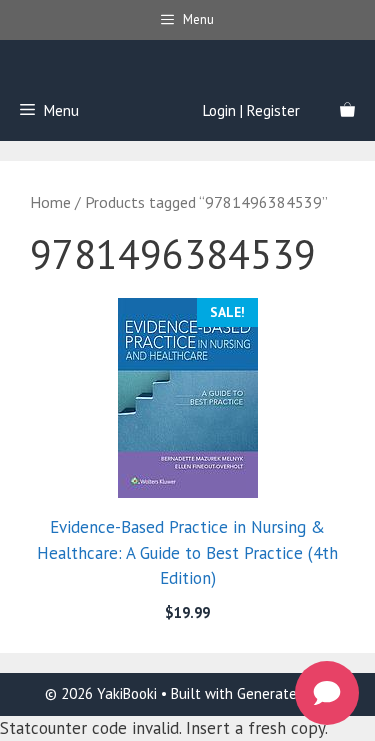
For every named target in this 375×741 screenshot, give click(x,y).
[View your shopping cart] (347, 111)
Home (50, 202)
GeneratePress (284, 693)
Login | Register (251, 110)
